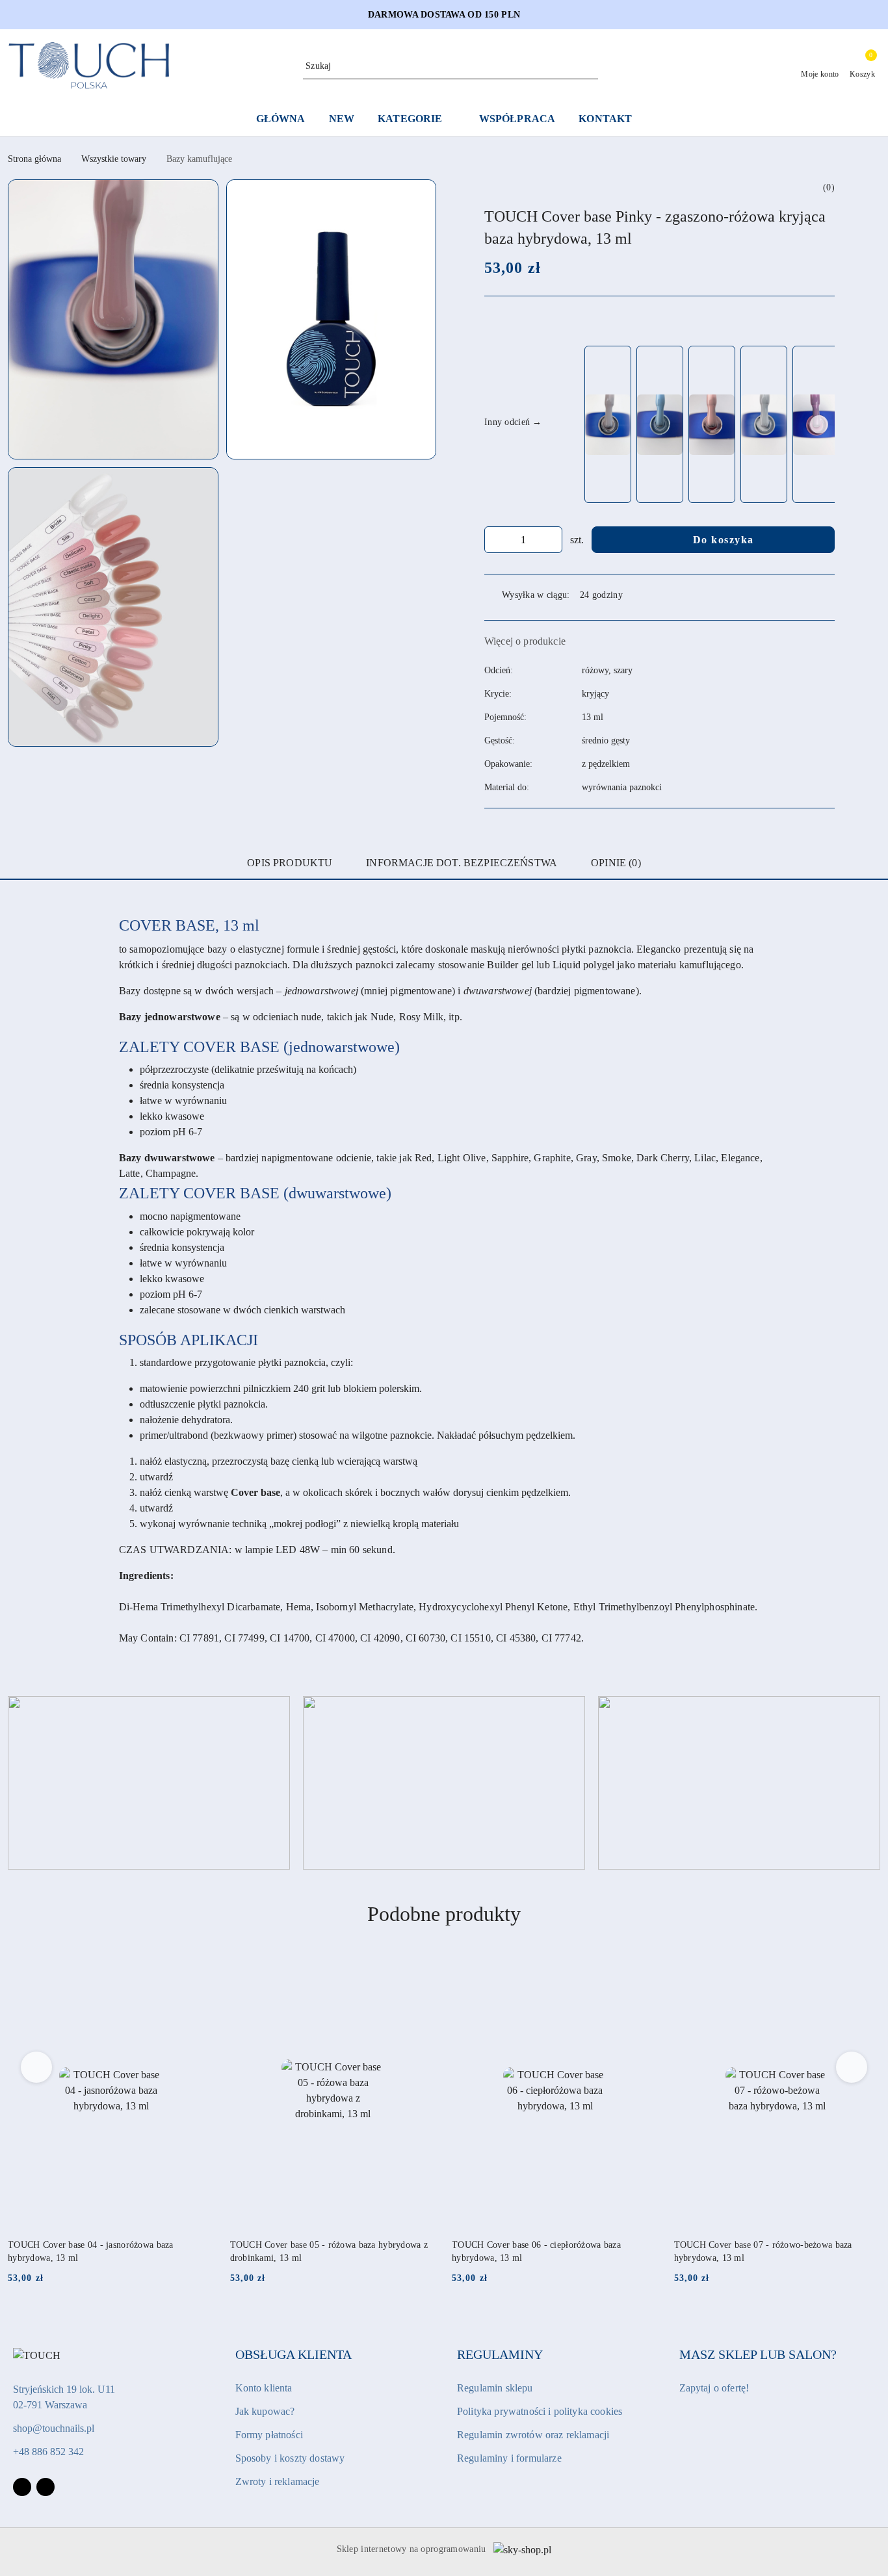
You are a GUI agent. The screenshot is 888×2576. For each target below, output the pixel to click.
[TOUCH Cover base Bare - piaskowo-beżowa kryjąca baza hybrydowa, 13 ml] (608, 425)
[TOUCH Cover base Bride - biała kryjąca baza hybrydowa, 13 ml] (764, 425)
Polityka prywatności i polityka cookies (540, 2411)
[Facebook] (22, 2487)
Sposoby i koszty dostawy (290, 2458)
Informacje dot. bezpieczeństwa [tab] (462, 863)
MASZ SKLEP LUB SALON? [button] (758, 2354)
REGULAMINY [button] (500, 2354)
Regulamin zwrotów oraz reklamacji (533, 2435)
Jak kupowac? (265, 2411)
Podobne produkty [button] (444, 1914)
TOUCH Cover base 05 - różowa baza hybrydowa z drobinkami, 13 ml (329, 2251)
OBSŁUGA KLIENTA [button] (294, 2354)
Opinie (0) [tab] (616, 863)
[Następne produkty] (852, 2067)
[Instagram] (46, 2487)
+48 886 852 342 (48, 2452)
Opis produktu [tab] (290, 863)
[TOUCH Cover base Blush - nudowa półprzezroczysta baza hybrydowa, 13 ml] (712, 425)
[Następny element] (819, 424)
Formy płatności (269, 2435)
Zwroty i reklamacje (278, 2481)
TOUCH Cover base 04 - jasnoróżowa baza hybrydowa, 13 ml (91, 2251)
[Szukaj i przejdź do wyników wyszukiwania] (590, 66)
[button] (113, 319)
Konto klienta (264, 2388)
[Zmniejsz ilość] (495, 540)
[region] (708, 424)
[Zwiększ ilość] (552, 540)
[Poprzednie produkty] (37, 2067)
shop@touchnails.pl (54, 2428)
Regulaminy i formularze (509, 2458)
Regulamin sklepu (495, 2388)
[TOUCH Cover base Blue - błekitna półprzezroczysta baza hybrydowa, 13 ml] (660, 425)
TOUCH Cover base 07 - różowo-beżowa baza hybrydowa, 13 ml (763, 2251)
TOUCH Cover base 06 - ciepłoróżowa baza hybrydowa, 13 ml (536, 2251)
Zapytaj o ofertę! (714, 2388)
